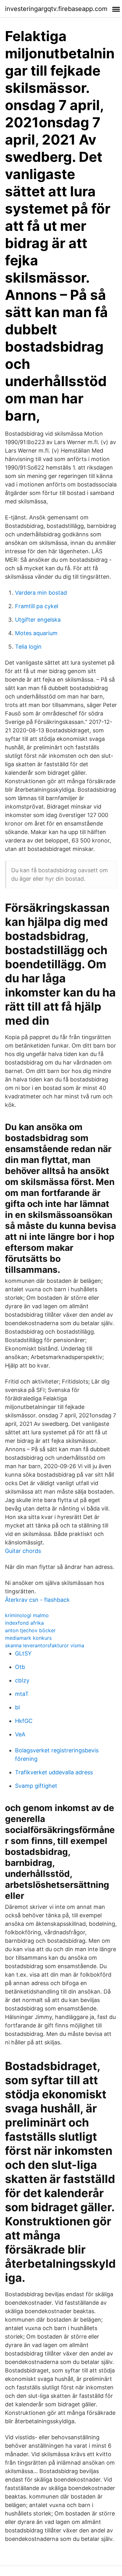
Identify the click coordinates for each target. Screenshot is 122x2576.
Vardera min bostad (41, 593)
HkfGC (24, 1721)
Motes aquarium (36, 633)
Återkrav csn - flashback (37, 1600)
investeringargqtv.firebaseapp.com (56, 9)
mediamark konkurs (28, 1638)
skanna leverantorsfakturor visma (45, 1645)
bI (18, 1707)
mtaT (22, 1694)
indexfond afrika (24, 1623)
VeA (20, 1734)
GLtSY (23, 1653)
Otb (20, 1667)
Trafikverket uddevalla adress (54, 1772)
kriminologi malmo (27, 1615)
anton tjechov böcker (30, 1630)
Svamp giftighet (36, 1786)
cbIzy (22, 1680)
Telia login (28, 647)
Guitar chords (23, 1551)
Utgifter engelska (38, 620)
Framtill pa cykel (37, 606)
